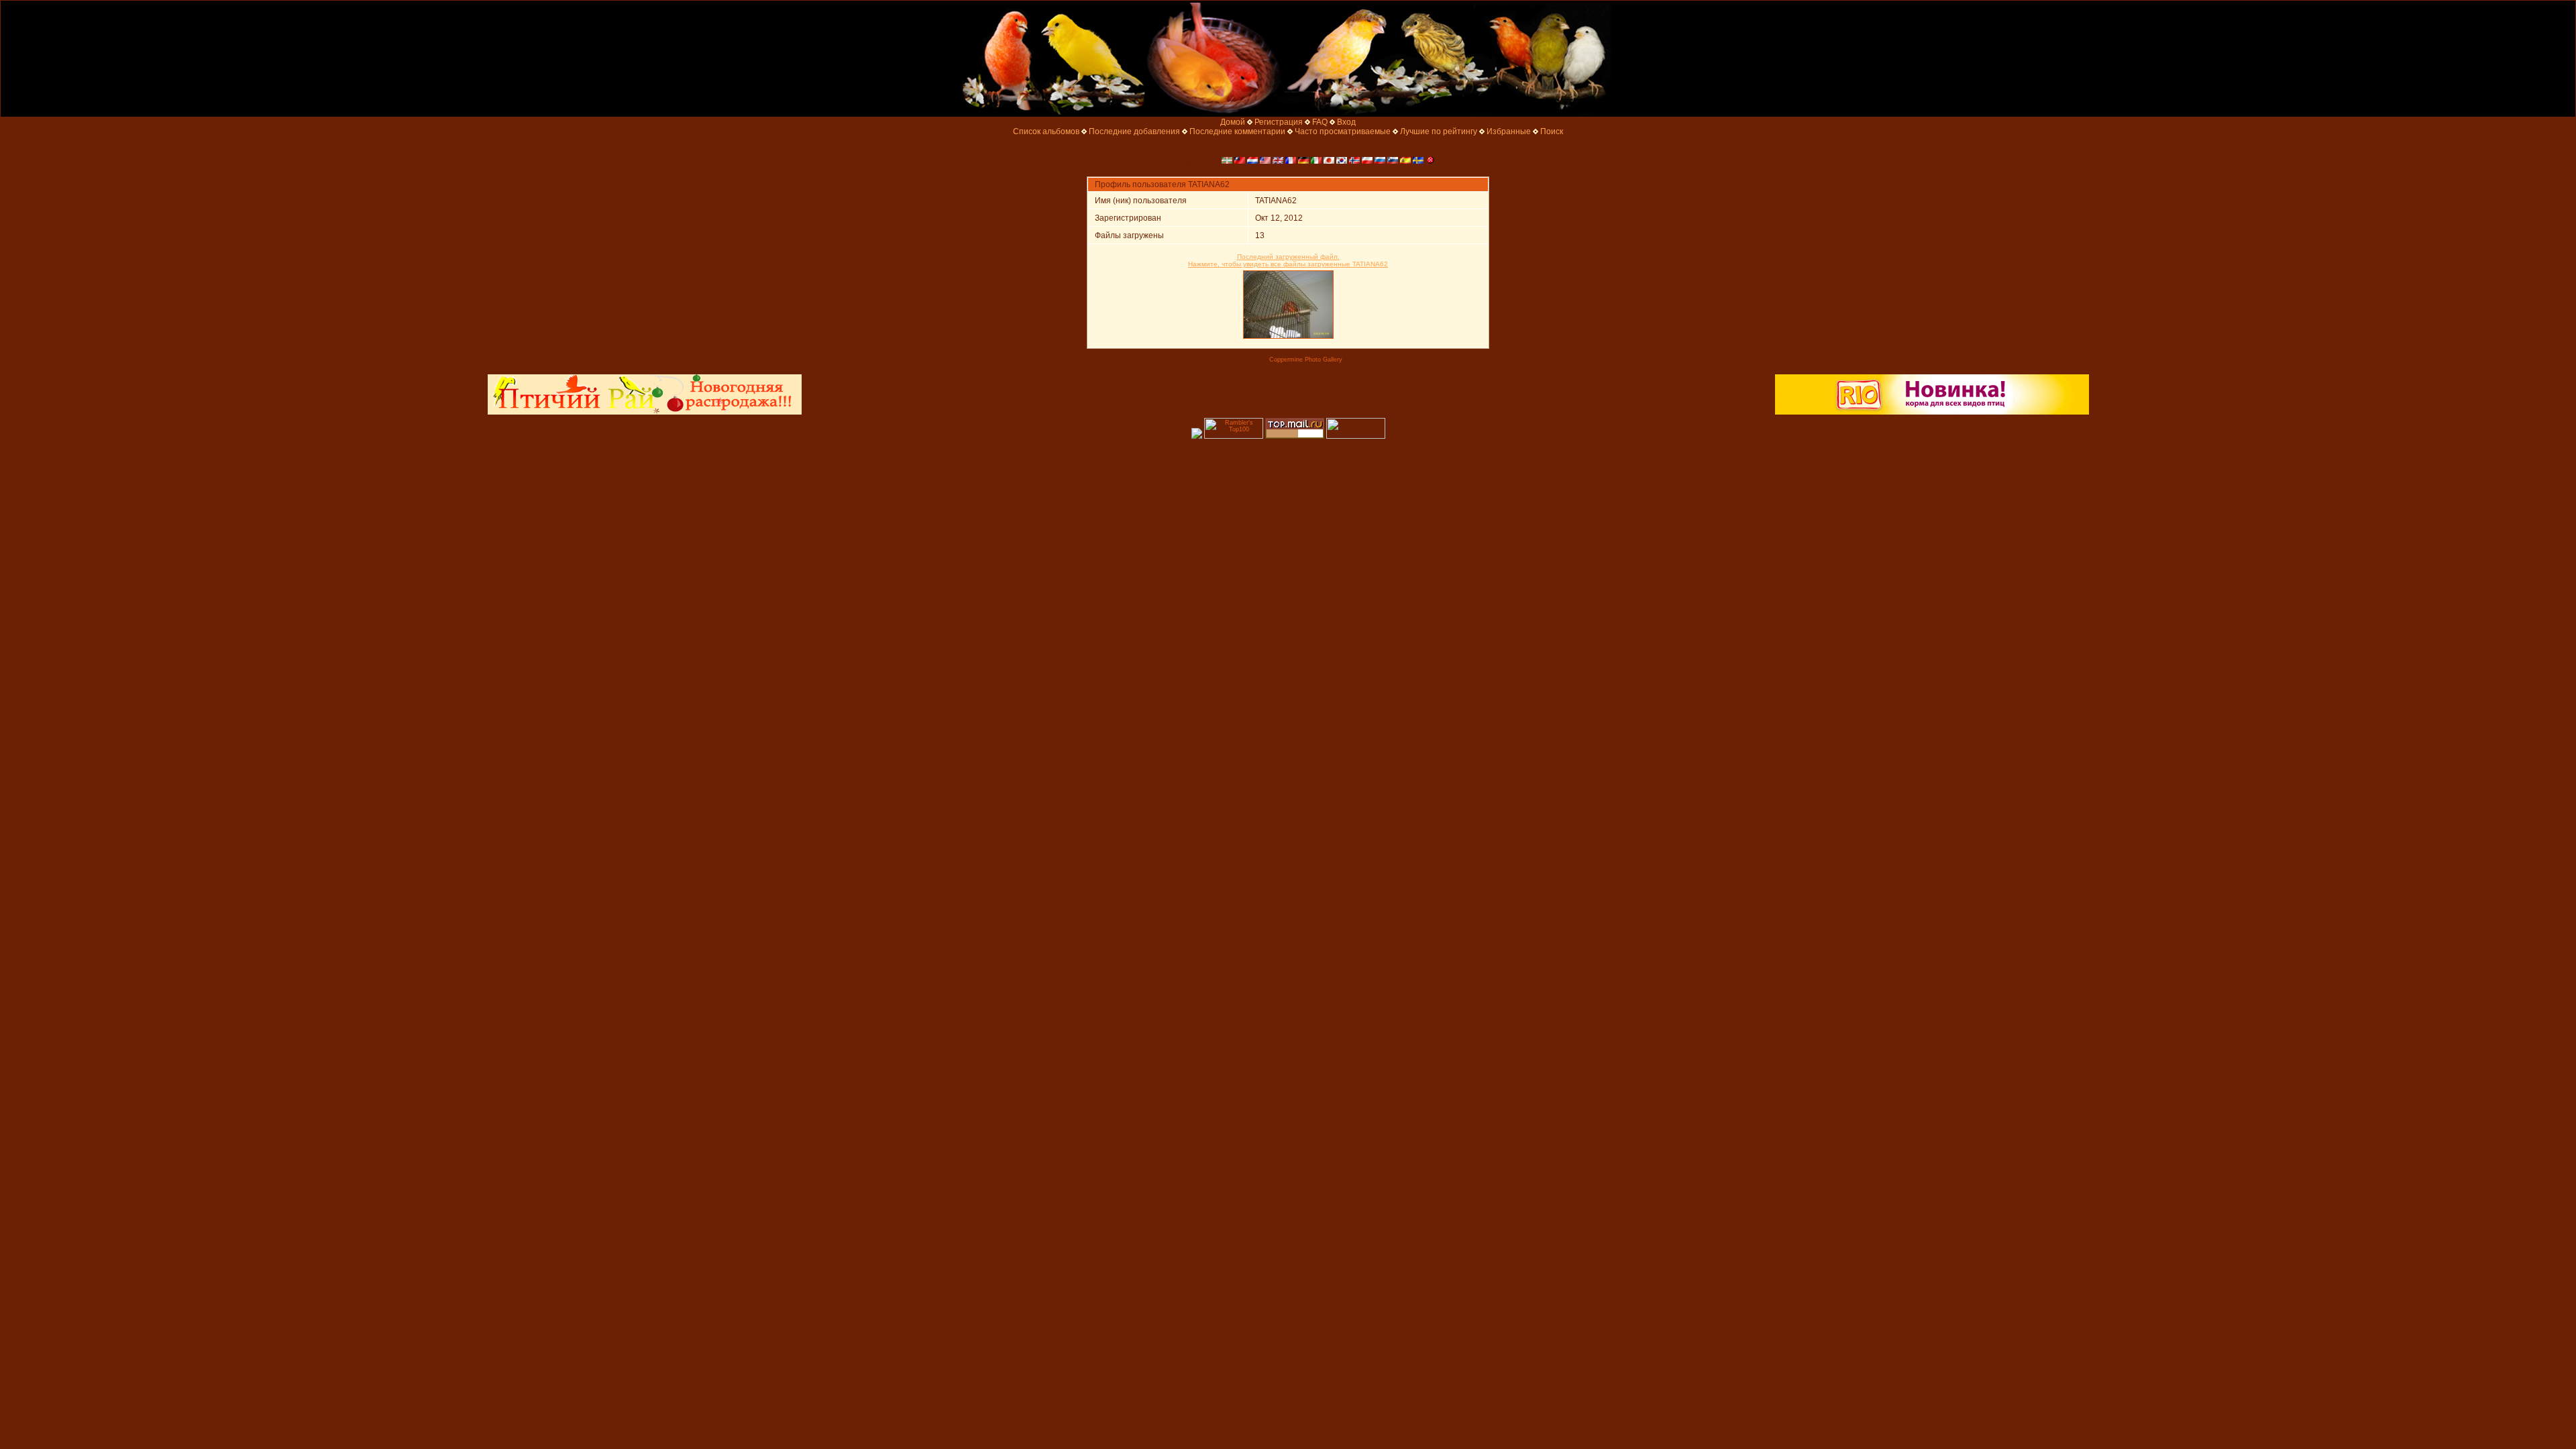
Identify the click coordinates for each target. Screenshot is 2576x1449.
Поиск (1552, 131)
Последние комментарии (1237, 131)
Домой (1233, 122)
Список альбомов (1046, 131)
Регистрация (1279, 122)
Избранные (1509, 131)
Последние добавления (1134, 131)
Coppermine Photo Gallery (1306, 360)
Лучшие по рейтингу (1439, 131)
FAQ (1320, 122)
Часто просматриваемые (1343, 131)
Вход (1346, 122)
